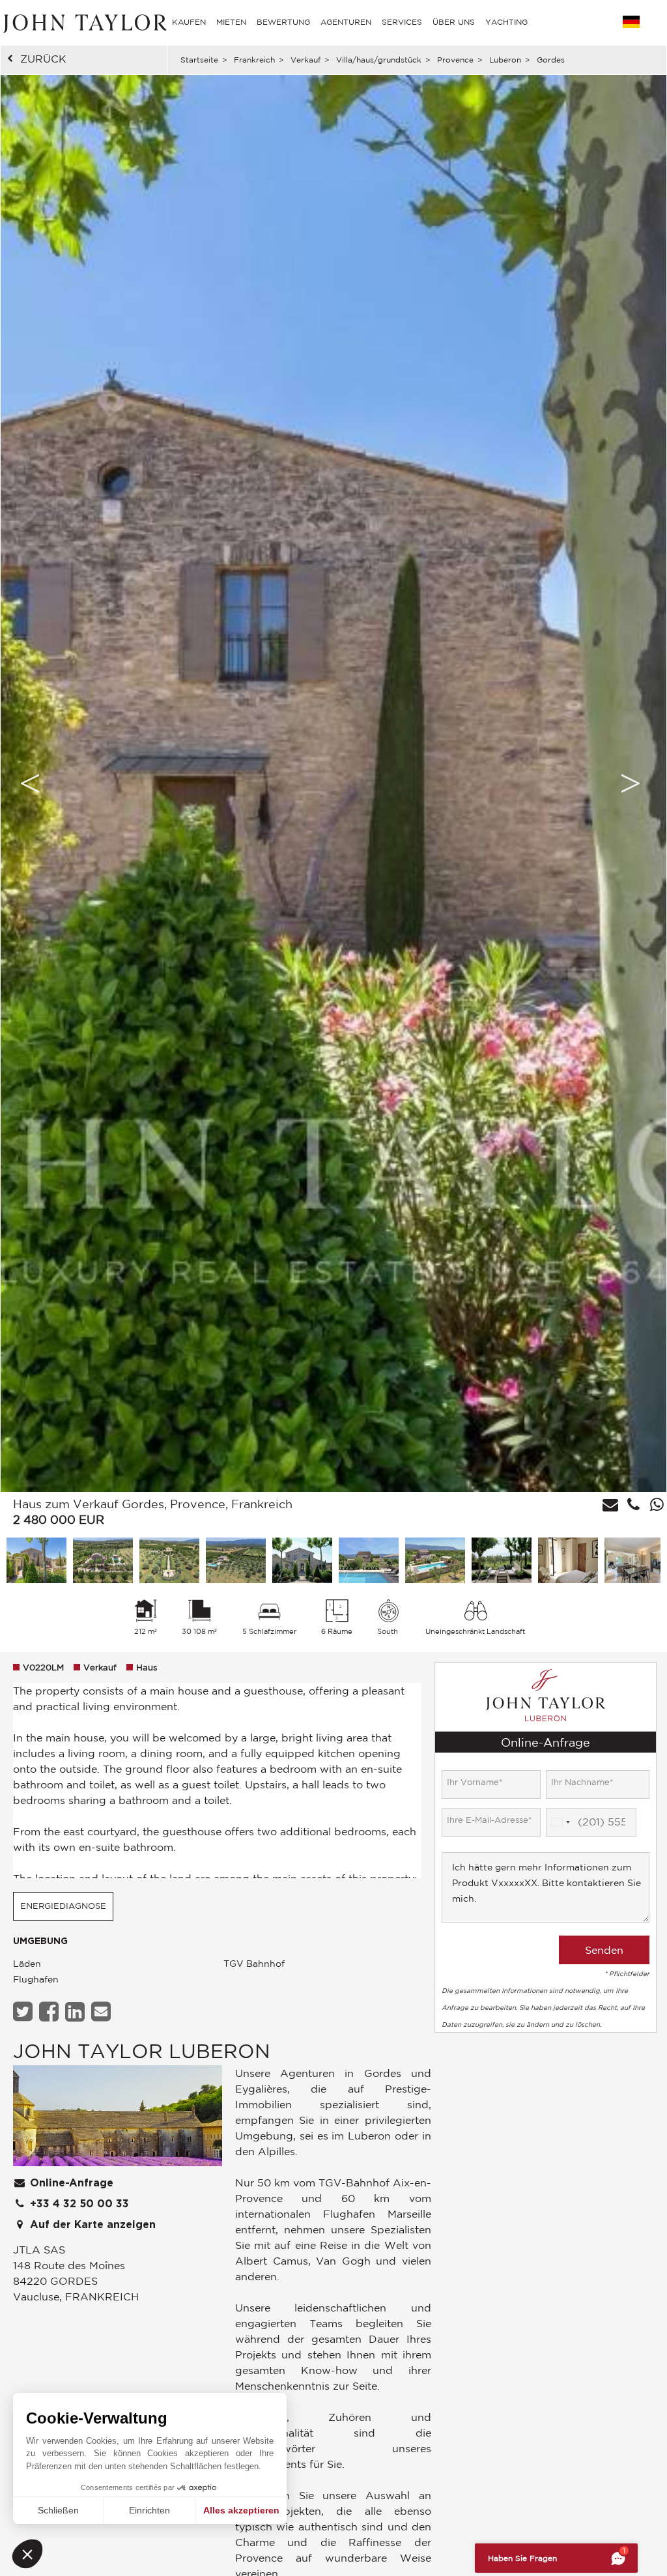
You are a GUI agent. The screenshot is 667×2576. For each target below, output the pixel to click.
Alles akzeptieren (241, 2510)
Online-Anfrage (70, 2183)
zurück (43, 59)
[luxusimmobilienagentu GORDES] (118, 2119)
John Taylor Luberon (142, 2051)
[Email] (103, 2011)
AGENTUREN (346, 22)
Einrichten (149, 2510)
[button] (27, 2554)
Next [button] (631, 783)
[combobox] (560, 1822)
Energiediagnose (63, 1906)
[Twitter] (24, 2011)
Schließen (58, 2510)
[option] (333, 783)
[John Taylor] (83, 22)
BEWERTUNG (283, 22)
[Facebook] (50, 2011)
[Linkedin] (77, 2011)
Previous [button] (30, 783)
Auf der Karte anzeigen (91, 2225)
